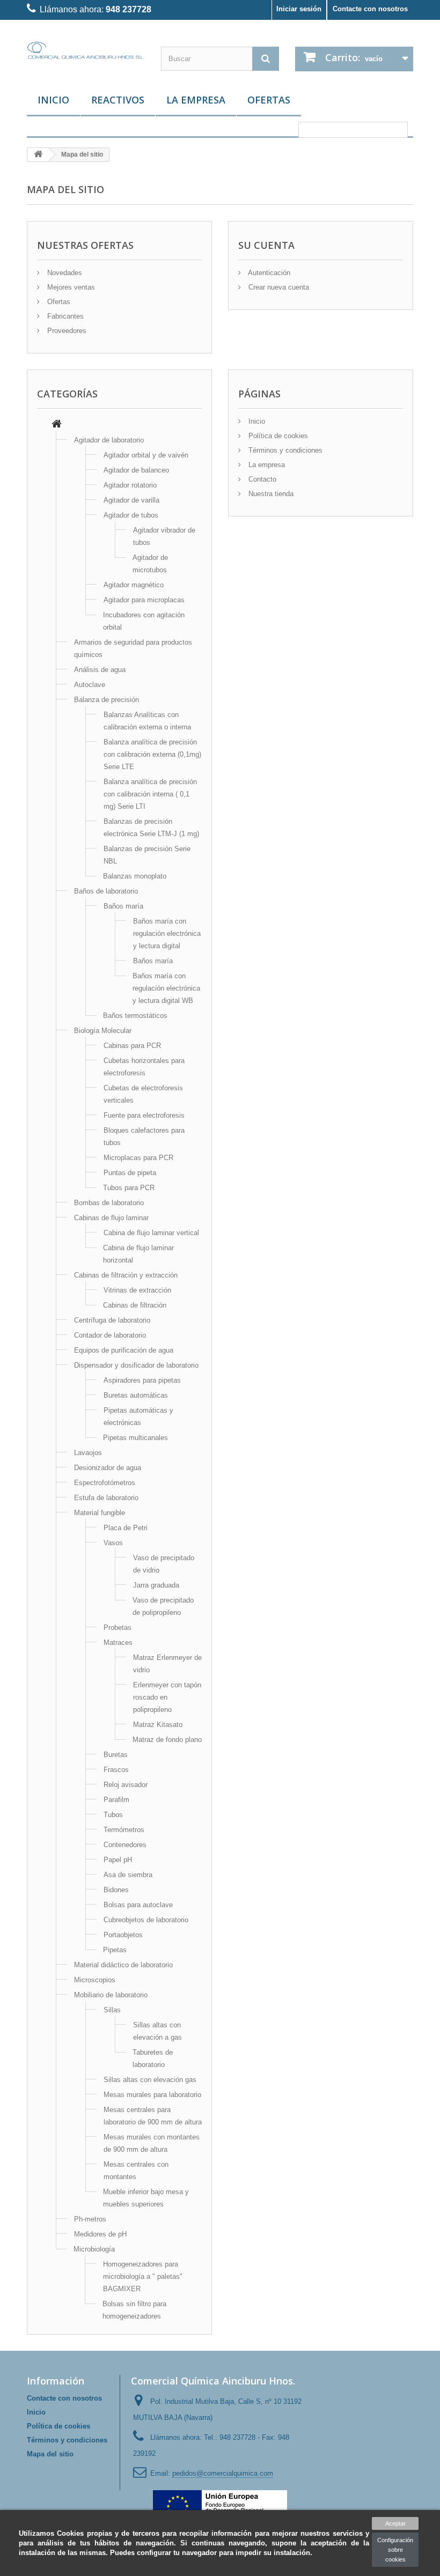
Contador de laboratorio (110, 1335)
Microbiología (94, 2249)
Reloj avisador (126, 1785)
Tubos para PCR (129, 1188)
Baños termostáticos (135, 1016)
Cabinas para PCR (132, 1046)
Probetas (118, 1627)
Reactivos (118, 100)
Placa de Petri (126, 1528)
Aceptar (395, 2523)
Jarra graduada (156, 1585)
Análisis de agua (100, 670)
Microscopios (95, 1980)
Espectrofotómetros (105, 1483)
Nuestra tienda (270, 494)
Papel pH (118, 1860)
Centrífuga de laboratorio (112, 1320)
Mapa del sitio (50, 2454)
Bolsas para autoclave (138, 1905)
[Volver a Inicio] (38, 155)
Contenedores (125, 1845)
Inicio (53, 100)
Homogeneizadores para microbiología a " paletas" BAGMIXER (143, 2276)
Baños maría (123, 906)
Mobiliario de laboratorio (111, 1995)
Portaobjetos (123, 1935)
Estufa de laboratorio (106, 1498)
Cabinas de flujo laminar (111, 1218)
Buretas (116, 1755)
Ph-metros (90, 2219)
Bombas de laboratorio (109, 1203)
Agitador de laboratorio (109, 440)
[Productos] (57, 425)
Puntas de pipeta (130, 1173)
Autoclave (90, 685)
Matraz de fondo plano (167, 1740)
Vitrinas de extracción (137, 1290)
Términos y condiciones (284, 450)
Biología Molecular (103, 1031)
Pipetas (115, 1950)
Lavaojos (88, 1453)
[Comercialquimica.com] (86, 50)
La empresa (196, 100)
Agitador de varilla (131, 500)
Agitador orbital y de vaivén (146, 455)
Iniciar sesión (299, 9)
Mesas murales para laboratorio (152, 2095)
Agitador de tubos (131, 515)
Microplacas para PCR (138, 1158)
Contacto (261, 479)
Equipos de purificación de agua (124, 1350)
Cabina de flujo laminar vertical (151, 1233)
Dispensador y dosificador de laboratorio (136, 1365)
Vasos (113, 1543)
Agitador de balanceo (136, 470)
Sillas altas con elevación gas (150, 2080)
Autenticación (268, 273)
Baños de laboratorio (106, 891)
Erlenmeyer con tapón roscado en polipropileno (167, 1697)
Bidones (116, 1890)
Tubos (113, 1815)
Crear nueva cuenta (278, 287)
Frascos (116, 1770)
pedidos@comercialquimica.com (223, 2473)
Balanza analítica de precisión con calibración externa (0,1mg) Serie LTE (152, 754)
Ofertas (58, 302)
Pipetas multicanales (135, 1438)
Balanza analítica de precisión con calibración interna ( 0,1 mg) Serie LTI (150, 794)
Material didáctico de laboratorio (123, 1965)
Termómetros (124, 1830)
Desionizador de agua (108, 1468)
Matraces (118, 1643)
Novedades (64, 273)
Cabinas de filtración (135, 1305)
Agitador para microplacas (144, 600)
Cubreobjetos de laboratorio (146, 1920)
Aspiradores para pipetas (142, 1380)
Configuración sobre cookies (395, 2550)
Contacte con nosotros (370, 9)
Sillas (112, 2010)
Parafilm (116, 1800)
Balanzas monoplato (135, 876)
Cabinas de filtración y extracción (126, 1275)
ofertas (269, 100)
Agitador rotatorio (130, 485)
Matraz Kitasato (158, 1725)
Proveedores (66, 331)
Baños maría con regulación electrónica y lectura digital (167, 933)
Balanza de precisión (107, 700)
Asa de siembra (128, 1875)
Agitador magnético (134, 585)
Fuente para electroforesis (144, 1115)
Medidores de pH (100, 2234)
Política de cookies (277, 436)
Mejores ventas (70, 287)
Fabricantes (64, 316)
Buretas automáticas (136, 1395)
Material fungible (100, 1513)
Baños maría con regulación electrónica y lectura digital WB (166, 988)
